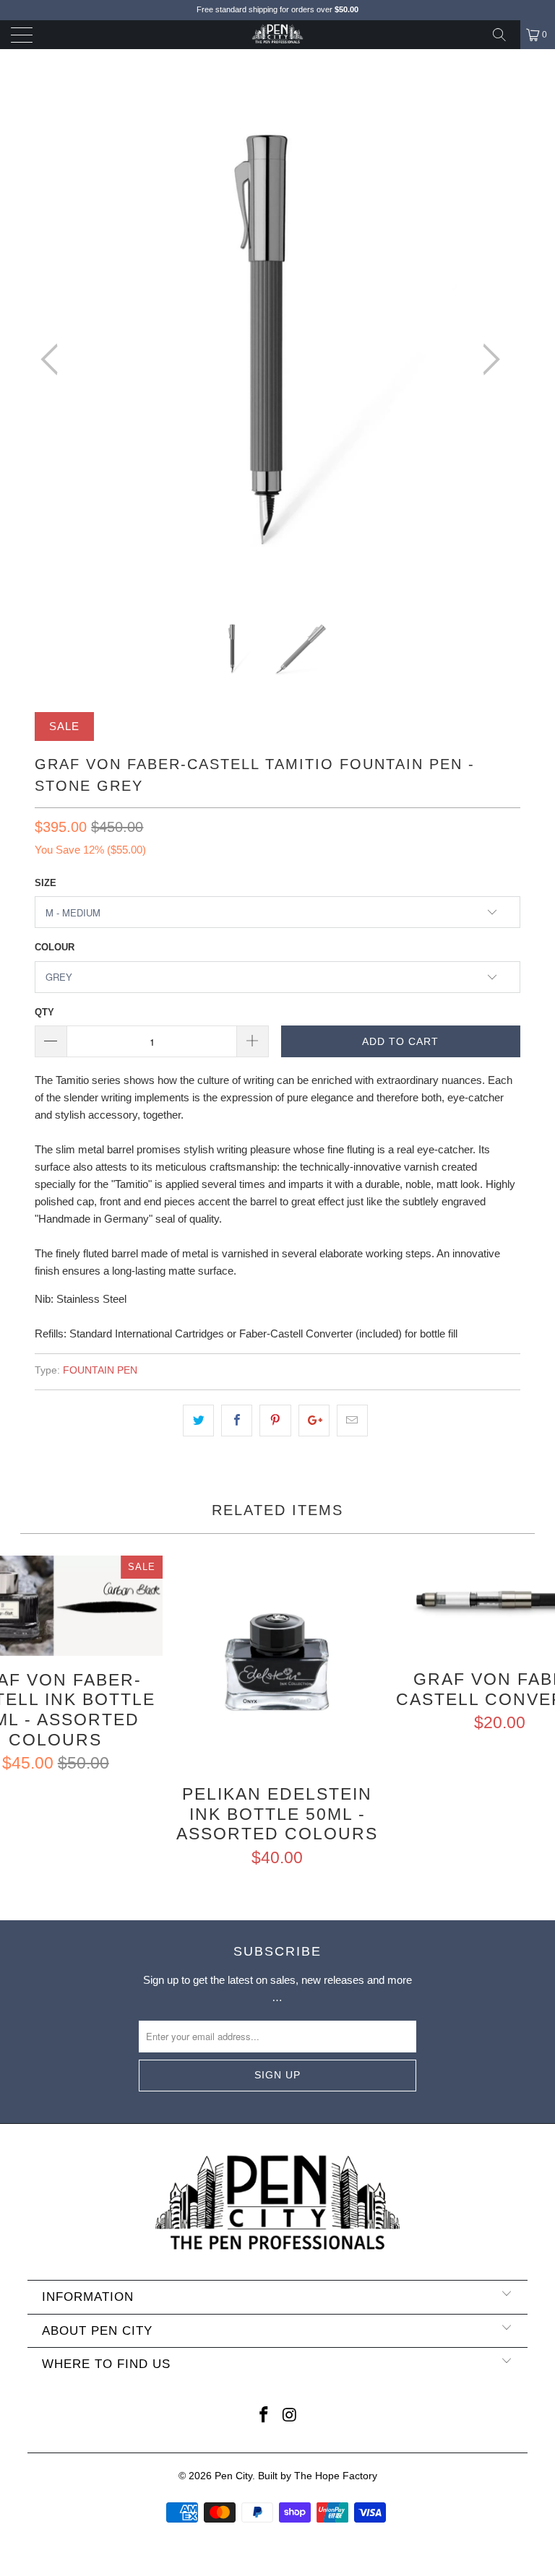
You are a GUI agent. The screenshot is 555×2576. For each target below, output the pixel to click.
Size (46, 883)
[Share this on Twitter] (198, 1421)
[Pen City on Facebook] (264, 2416)
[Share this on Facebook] (237, 1421)
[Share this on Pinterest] (275, 1421)
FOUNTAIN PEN (100, 1370)
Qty (44, 1012)
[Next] (487, 360)
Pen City (233, 2476)
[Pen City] (277, 35)
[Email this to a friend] (352, 1421)
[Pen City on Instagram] (290, 2416)
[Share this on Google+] (314, 1421)
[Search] (504, 35)
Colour (55, 947)
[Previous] (53, 360)
